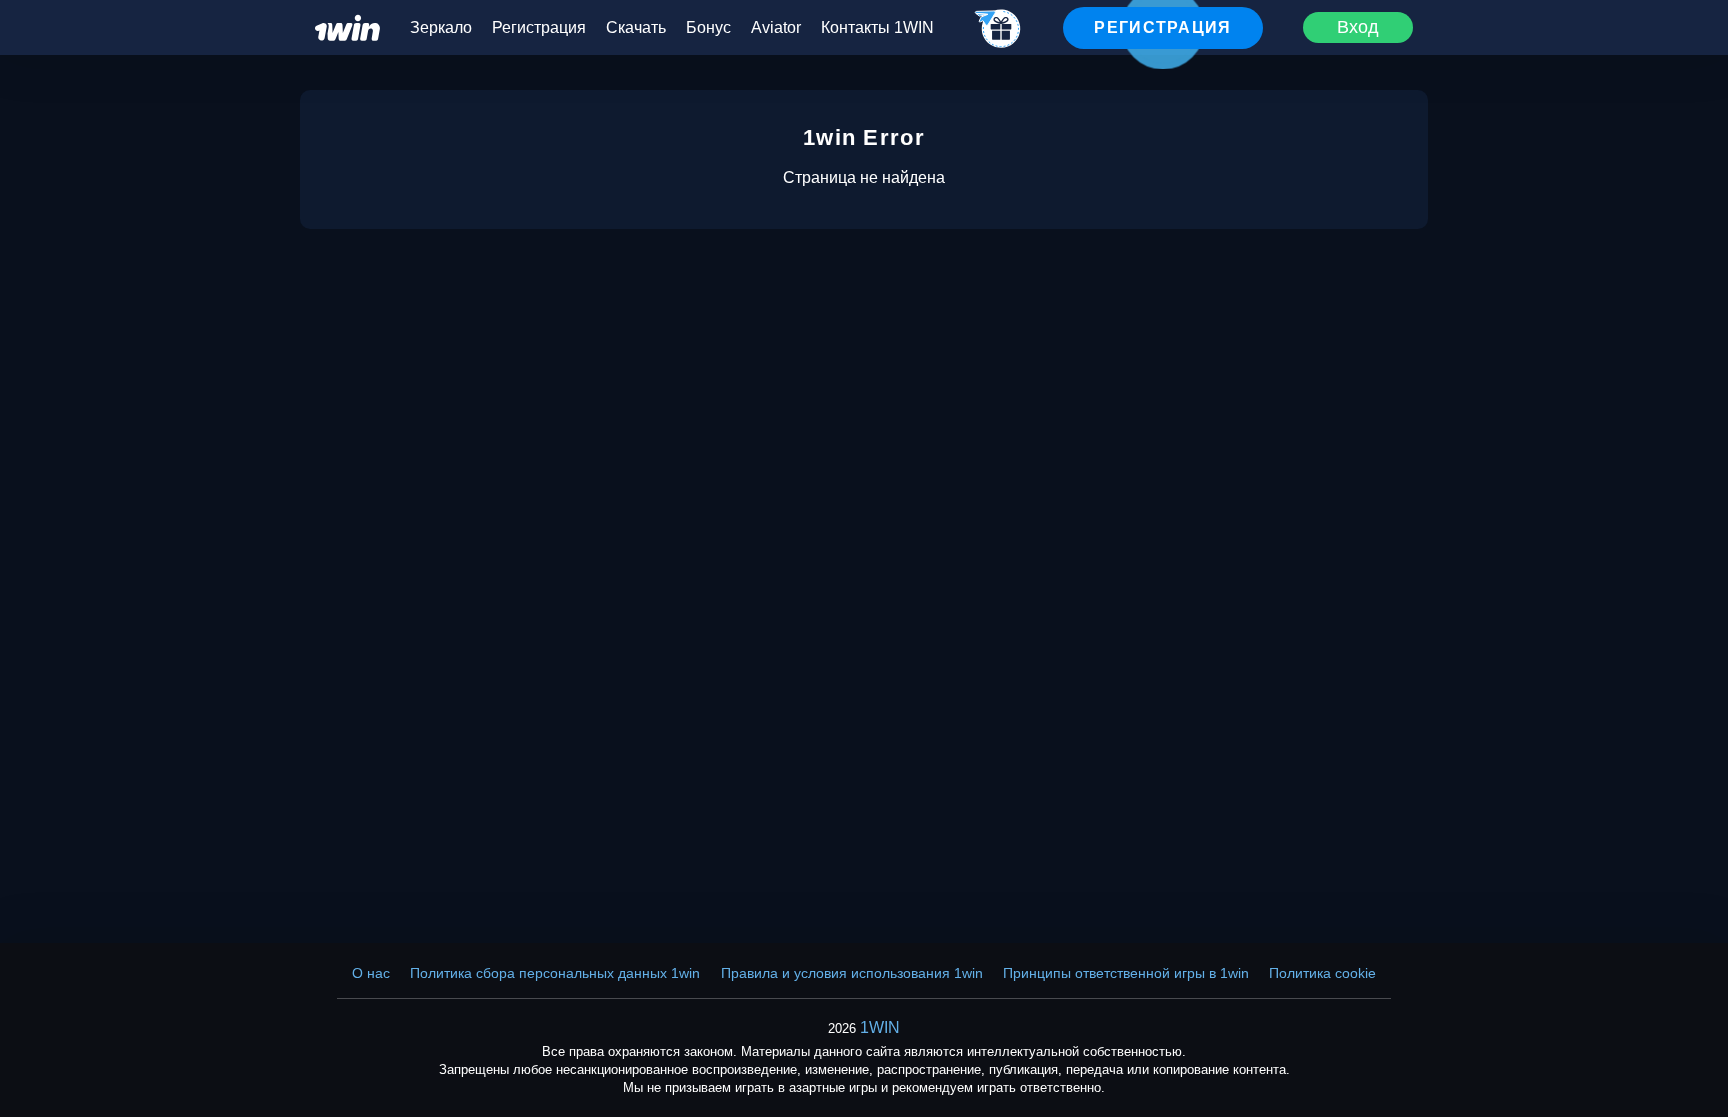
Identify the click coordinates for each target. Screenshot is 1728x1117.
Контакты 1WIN (877, 27)
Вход (1358, 27)
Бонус (708, 27)
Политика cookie (1322, 973)
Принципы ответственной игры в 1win (1126, 973)
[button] (1693, 1032)
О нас (371, 973)
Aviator (776, 27)
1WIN (880, 1027)
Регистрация (539, 27)
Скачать (636, 27)
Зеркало (441, 27)
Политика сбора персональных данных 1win (555, 973)
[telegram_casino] (998, 30)
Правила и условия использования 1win (852, 973)
